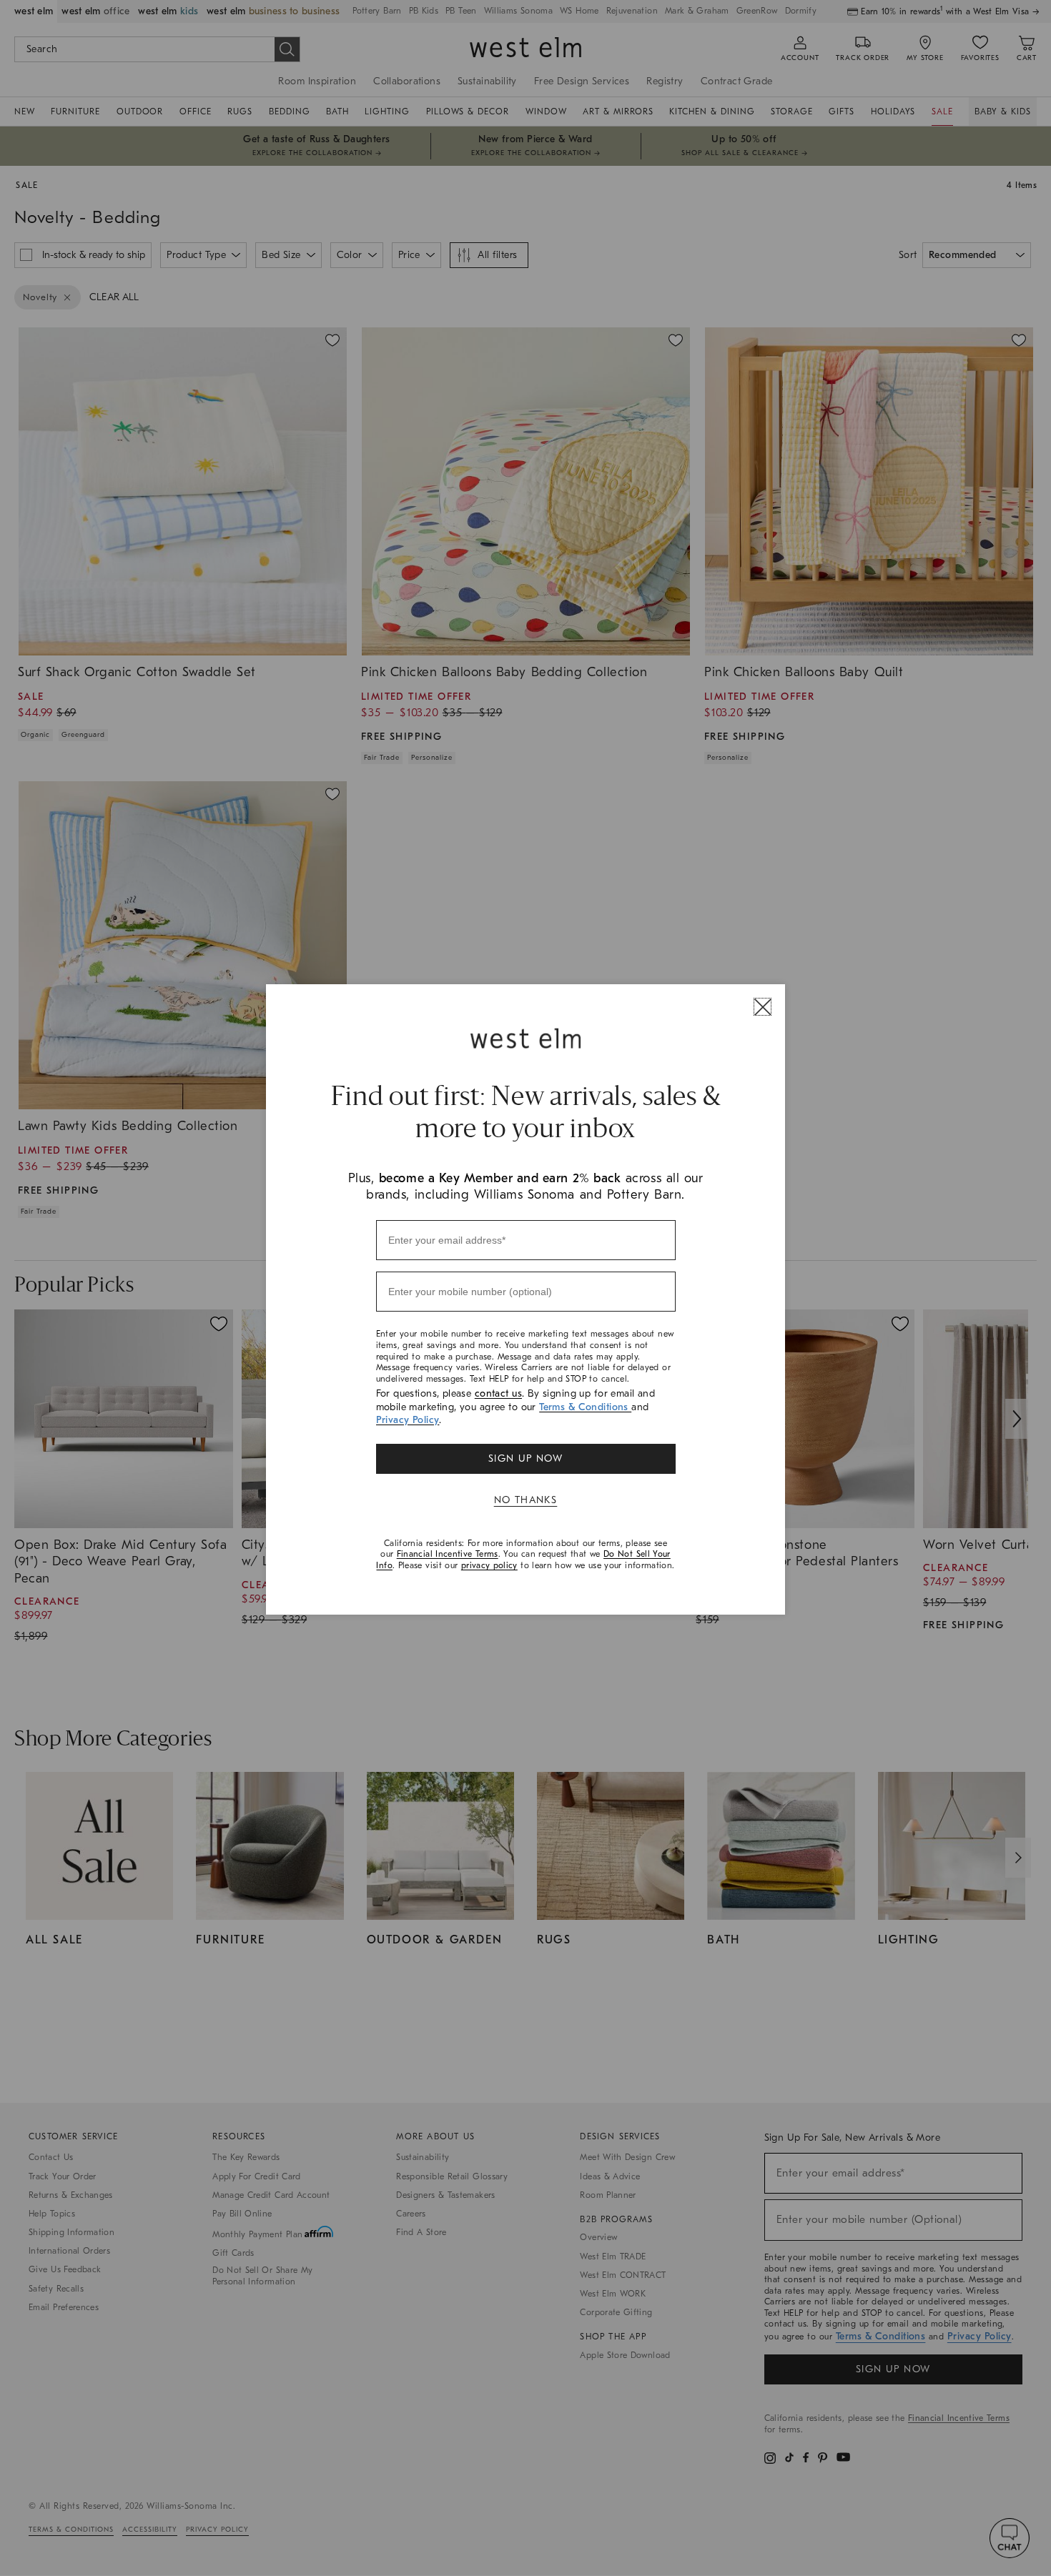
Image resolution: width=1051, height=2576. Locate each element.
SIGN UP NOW (525, 1458)
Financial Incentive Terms (448, 1554)
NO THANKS (526, 1500)
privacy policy (489, 1565)
